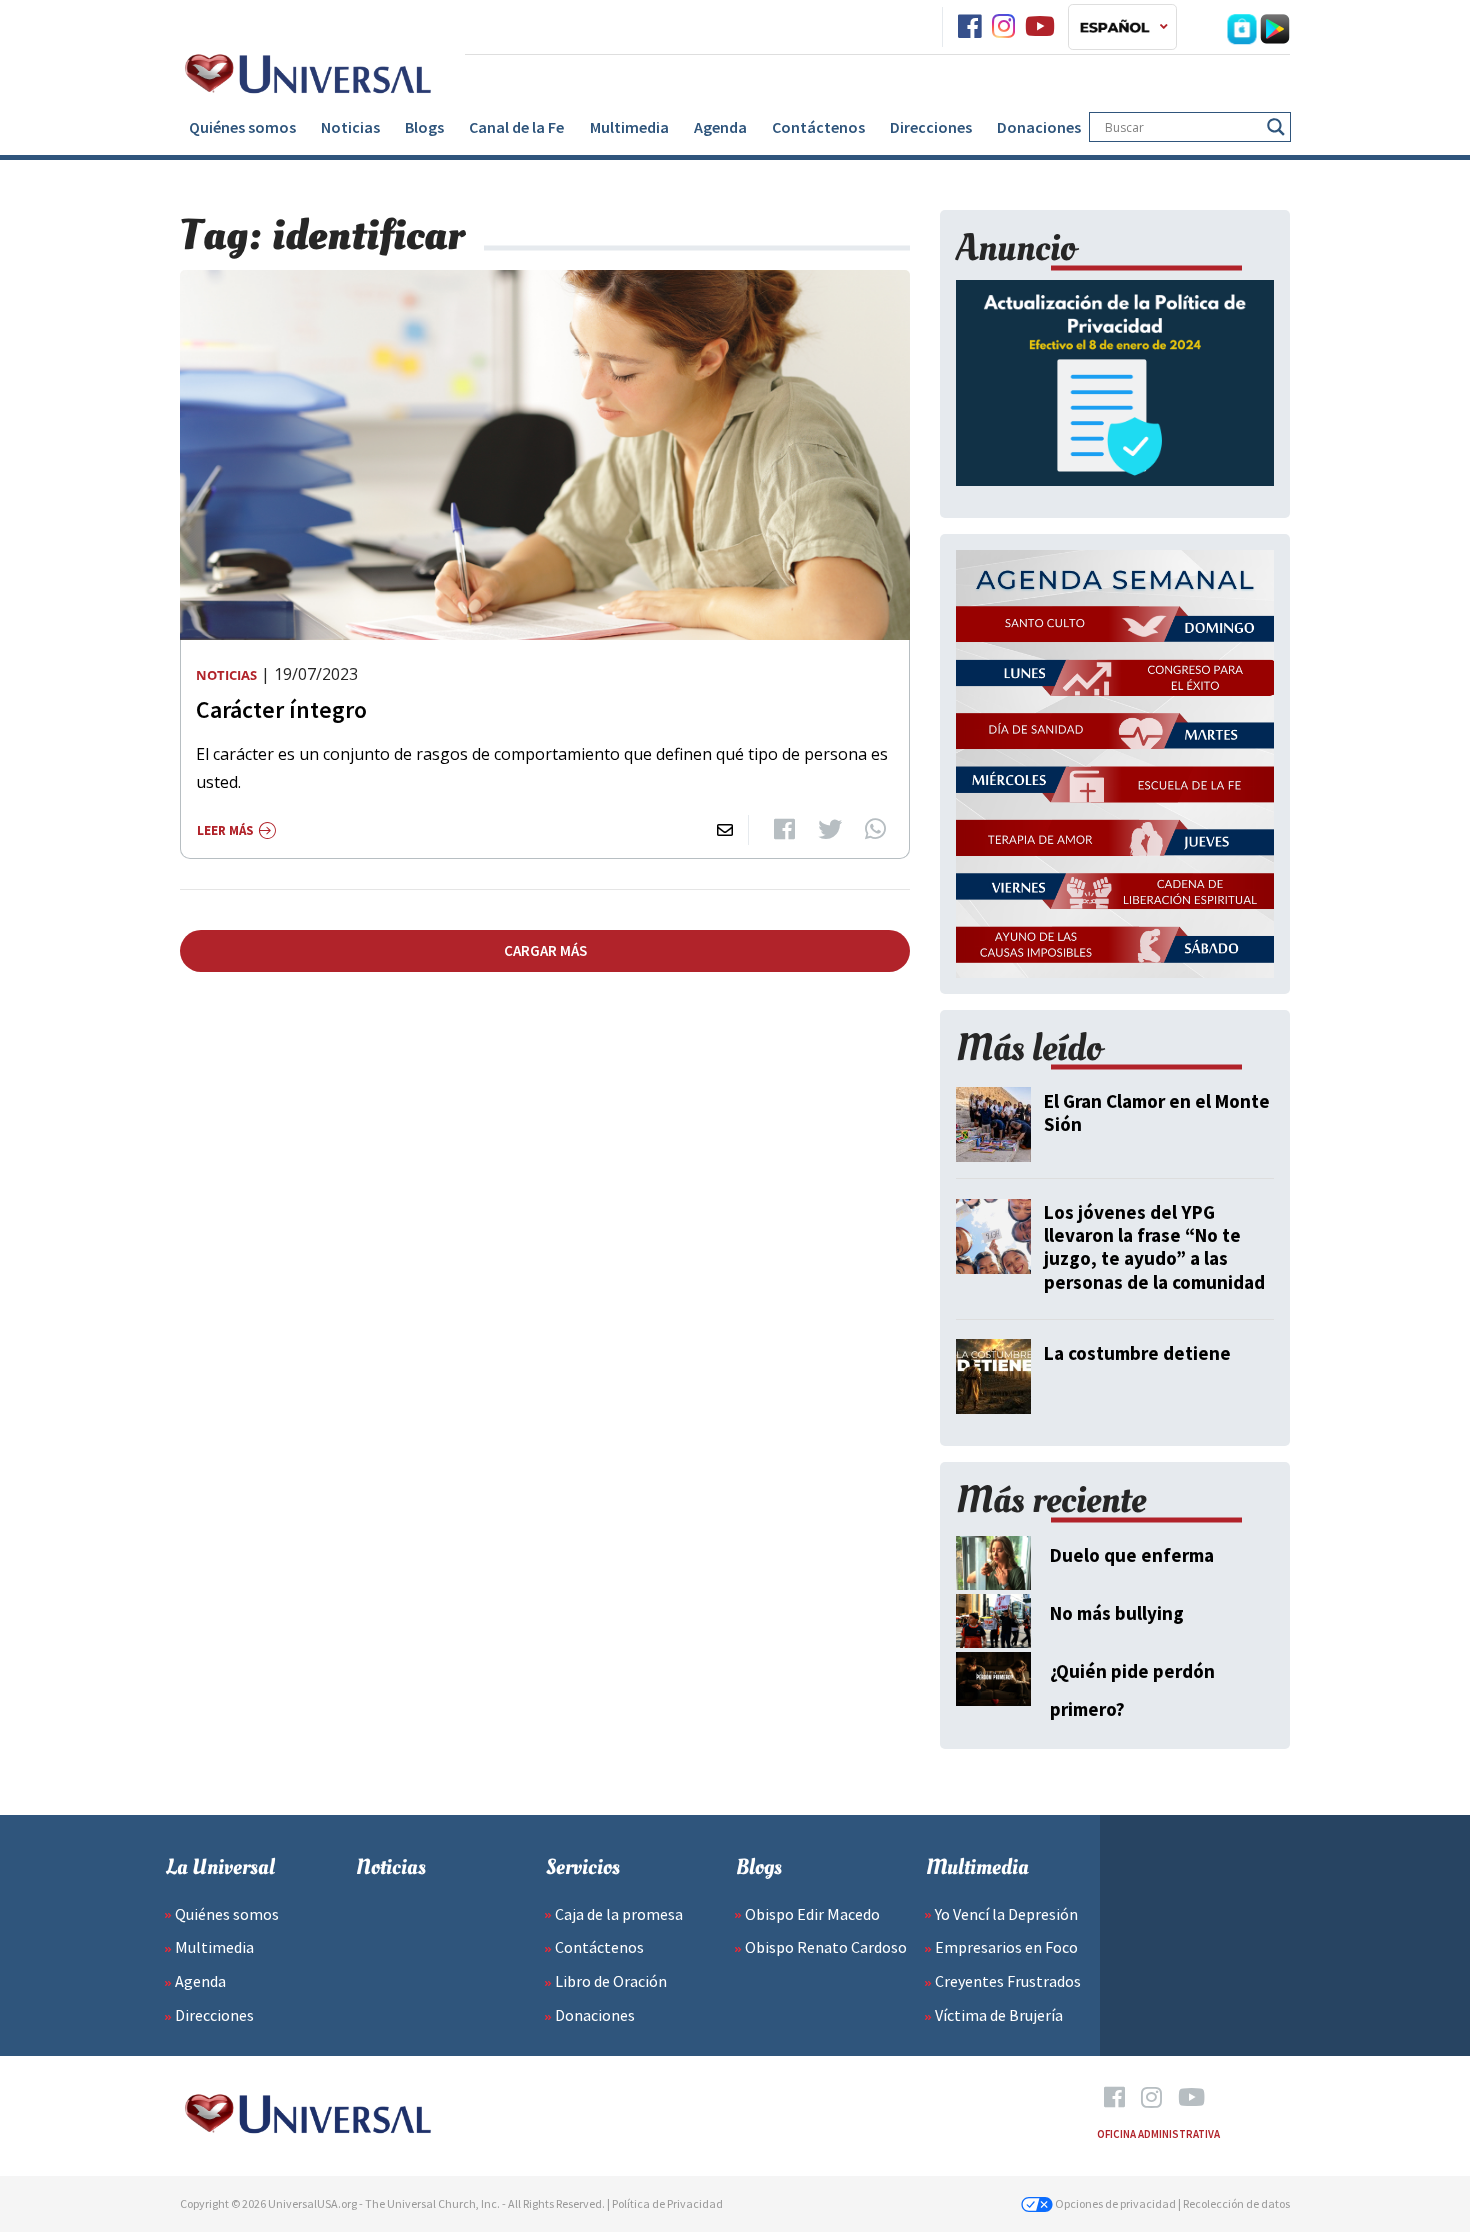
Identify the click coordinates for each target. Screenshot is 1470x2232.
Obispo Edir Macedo (812, 1914)
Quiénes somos (242, 127)
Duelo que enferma (1132, 1555)
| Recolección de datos (1234, 2203)
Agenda (720, 127)
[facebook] (969, 27)
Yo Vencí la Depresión (1006, 1914)
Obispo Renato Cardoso (826, 1947)
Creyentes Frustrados (1008, 1981)
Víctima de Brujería (999, 2015)
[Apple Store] (1242, 27)
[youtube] (1040, 27)
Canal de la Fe (516, 127)
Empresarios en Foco (1006, 1947)
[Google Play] (1275, 27)
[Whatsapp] (875, 830)
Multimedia (629, 127)
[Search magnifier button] (1276, 127)
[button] (1122, 27)
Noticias (350, 127)
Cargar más (545, 950)
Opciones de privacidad (1114, 2203)
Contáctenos (818, 127)
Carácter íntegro (281, 709)
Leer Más (225, 830)
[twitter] (830, 830)
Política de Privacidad (667, 2203)
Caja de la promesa (619, 1914)
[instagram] (1003, 27)
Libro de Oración (611, 1981)
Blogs (424, 127)
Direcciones (931, 127)
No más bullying (1117, 1613)
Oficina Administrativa (1158, 2134)
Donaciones (1039, 127)
